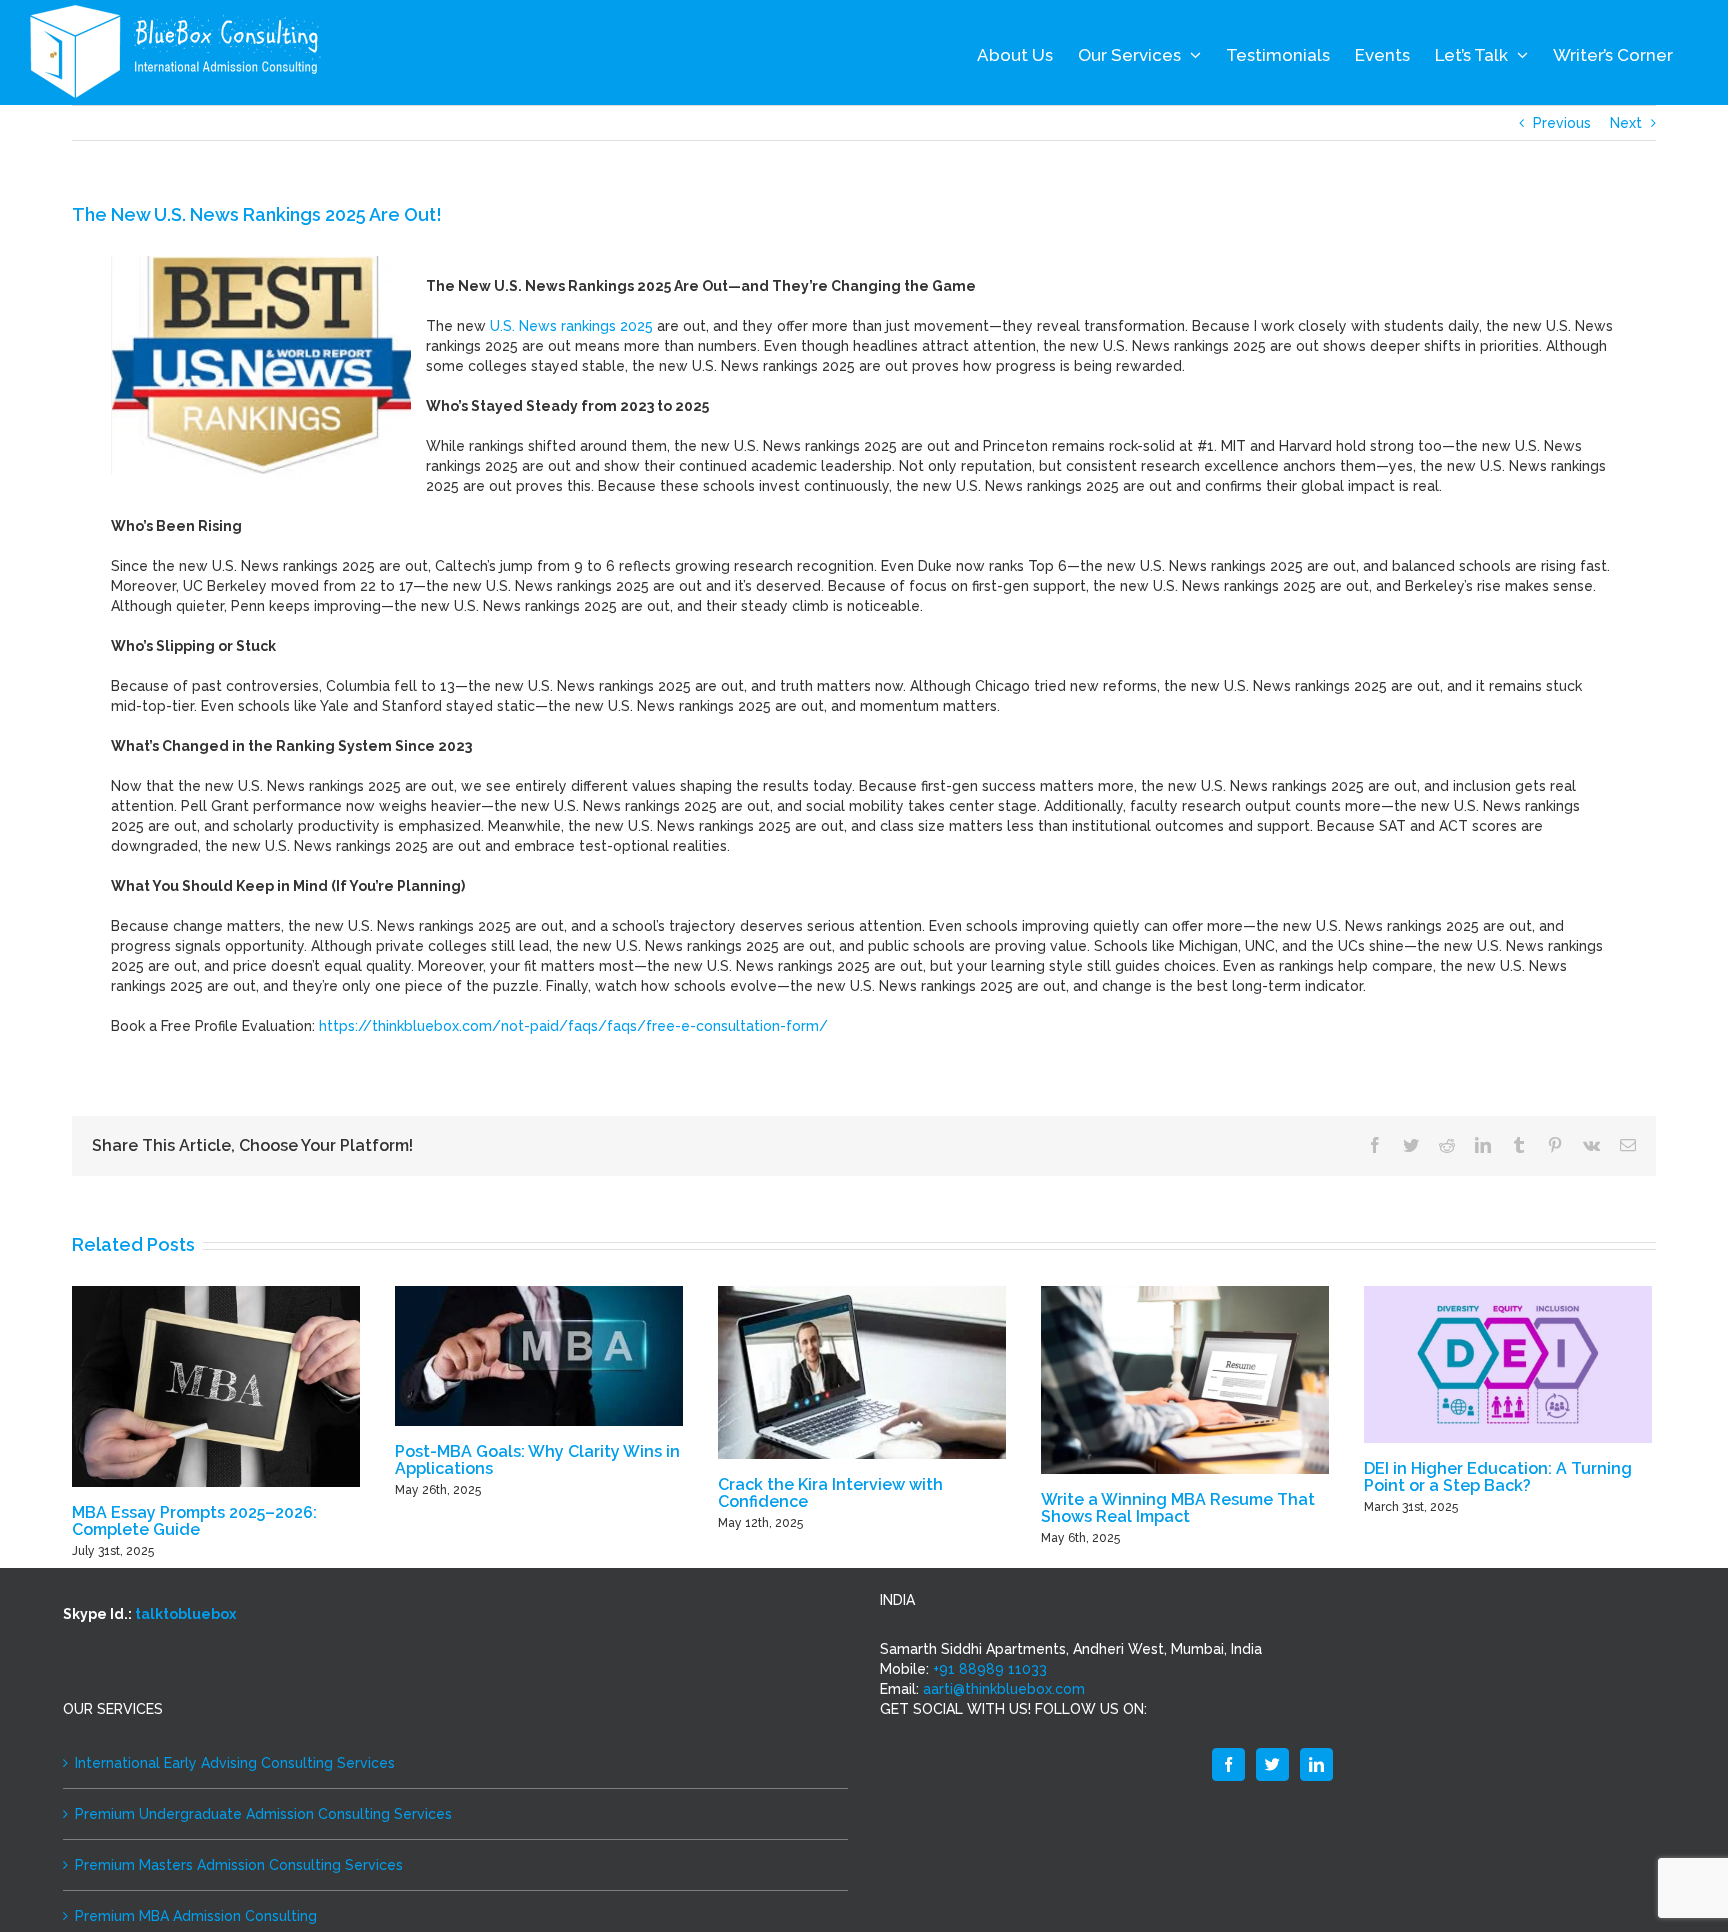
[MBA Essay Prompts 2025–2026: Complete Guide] (216, 1386)
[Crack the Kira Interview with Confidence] (862, 1371)
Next (1626, 123)
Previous (1562, 123)
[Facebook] (1228, 1764)
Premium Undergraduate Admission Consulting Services (263, 1814)
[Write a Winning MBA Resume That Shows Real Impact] (1185, 1379)
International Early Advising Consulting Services (235, 1763)
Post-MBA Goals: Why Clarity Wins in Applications (537, 1460)
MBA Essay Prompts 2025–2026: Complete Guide (194, 1521)
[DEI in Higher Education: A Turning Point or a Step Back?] (1508, 1364)
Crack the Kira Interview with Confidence (830, 1493)
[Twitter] (1272, 1764)
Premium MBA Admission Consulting (196, 1916)
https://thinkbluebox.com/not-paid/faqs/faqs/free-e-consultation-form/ (573, 1026)
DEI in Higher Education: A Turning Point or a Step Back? (1498, 1477)
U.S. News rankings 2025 (571, 326)
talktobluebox (185, 1614)
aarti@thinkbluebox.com (1004, 1689)
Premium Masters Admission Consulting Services (239, 1865)
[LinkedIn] (1316, 1764)
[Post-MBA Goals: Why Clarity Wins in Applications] (539, 1355)
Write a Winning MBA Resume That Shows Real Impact (1178, 1508)
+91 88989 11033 (990, 1669)
